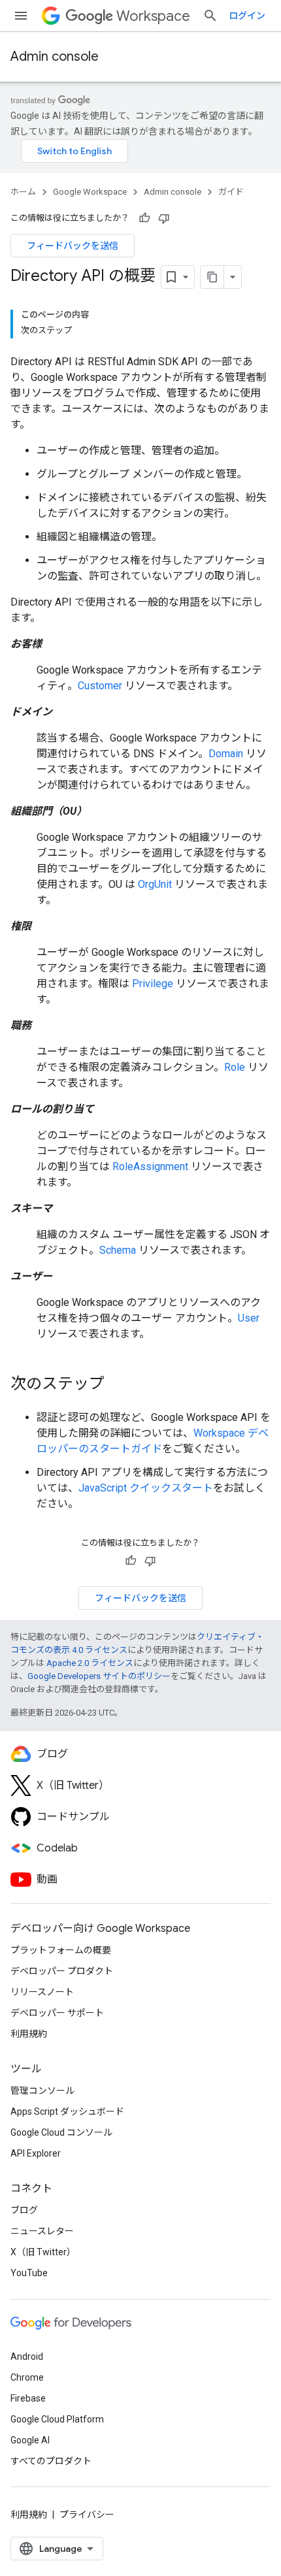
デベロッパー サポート (57, 2013)
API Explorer (36, 2153)
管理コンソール (42, 2091)
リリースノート (42, 1992)
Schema (118, 1250)
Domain (226, 754)
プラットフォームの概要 (61, 1950)
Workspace (153, 16)
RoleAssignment (150, 1166)
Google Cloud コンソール (61, 2132)
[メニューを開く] (21, 16)
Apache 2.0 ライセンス (90, 1663)
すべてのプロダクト (51, 2461)
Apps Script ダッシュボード (67, 2111)
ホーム (23, 192)
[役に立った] (144, 218)
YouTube (29, 2273)
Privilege (153, 984)
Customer (100, 686)
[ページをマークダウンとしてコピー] (212, 277)
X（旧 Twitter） (43, 2252)
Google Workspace (90, 192)
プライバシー (87, 2515)
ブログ (24, 2210)
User (249, 1318)
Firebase (28, 2398)
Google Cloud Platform (57, 2419)
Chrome (27, 2377)
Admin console (55, 57)
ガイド (231, 192)
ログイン (247, 16)
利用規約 (29, 2034)
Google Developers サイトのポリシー (99, 1676)
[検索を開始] (210, 16)
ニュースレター (42, 2231)
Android (27, 2356)
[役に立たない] (164, 218)
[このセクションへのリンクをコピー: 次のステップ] (118, 1385)
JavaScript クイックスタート (146, 1488)
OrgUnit (155, 884)
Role (235, 1067)
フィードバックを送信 (73, 246)
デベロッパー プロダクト (62, 1971)
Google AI (30, 2440)
